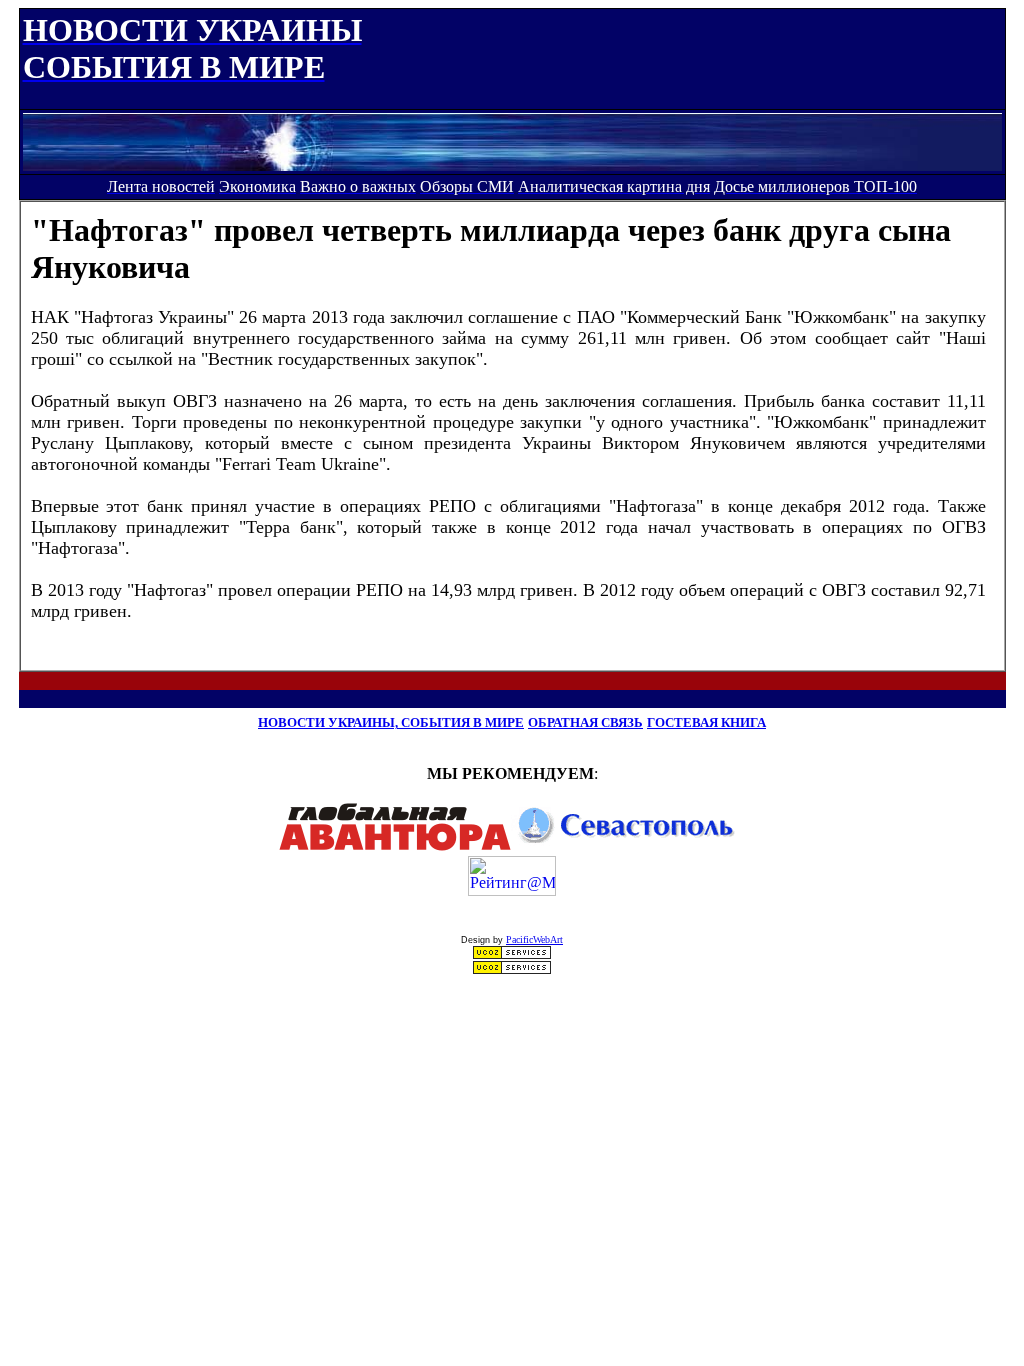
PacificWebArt (534, 939)
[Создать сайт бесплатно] (512, 954)
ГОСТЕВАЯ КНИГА (706, 722)
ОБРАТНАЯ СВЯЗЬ (585, 722)
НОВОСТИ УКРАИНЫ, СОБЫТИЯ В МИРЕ (391, 722)
